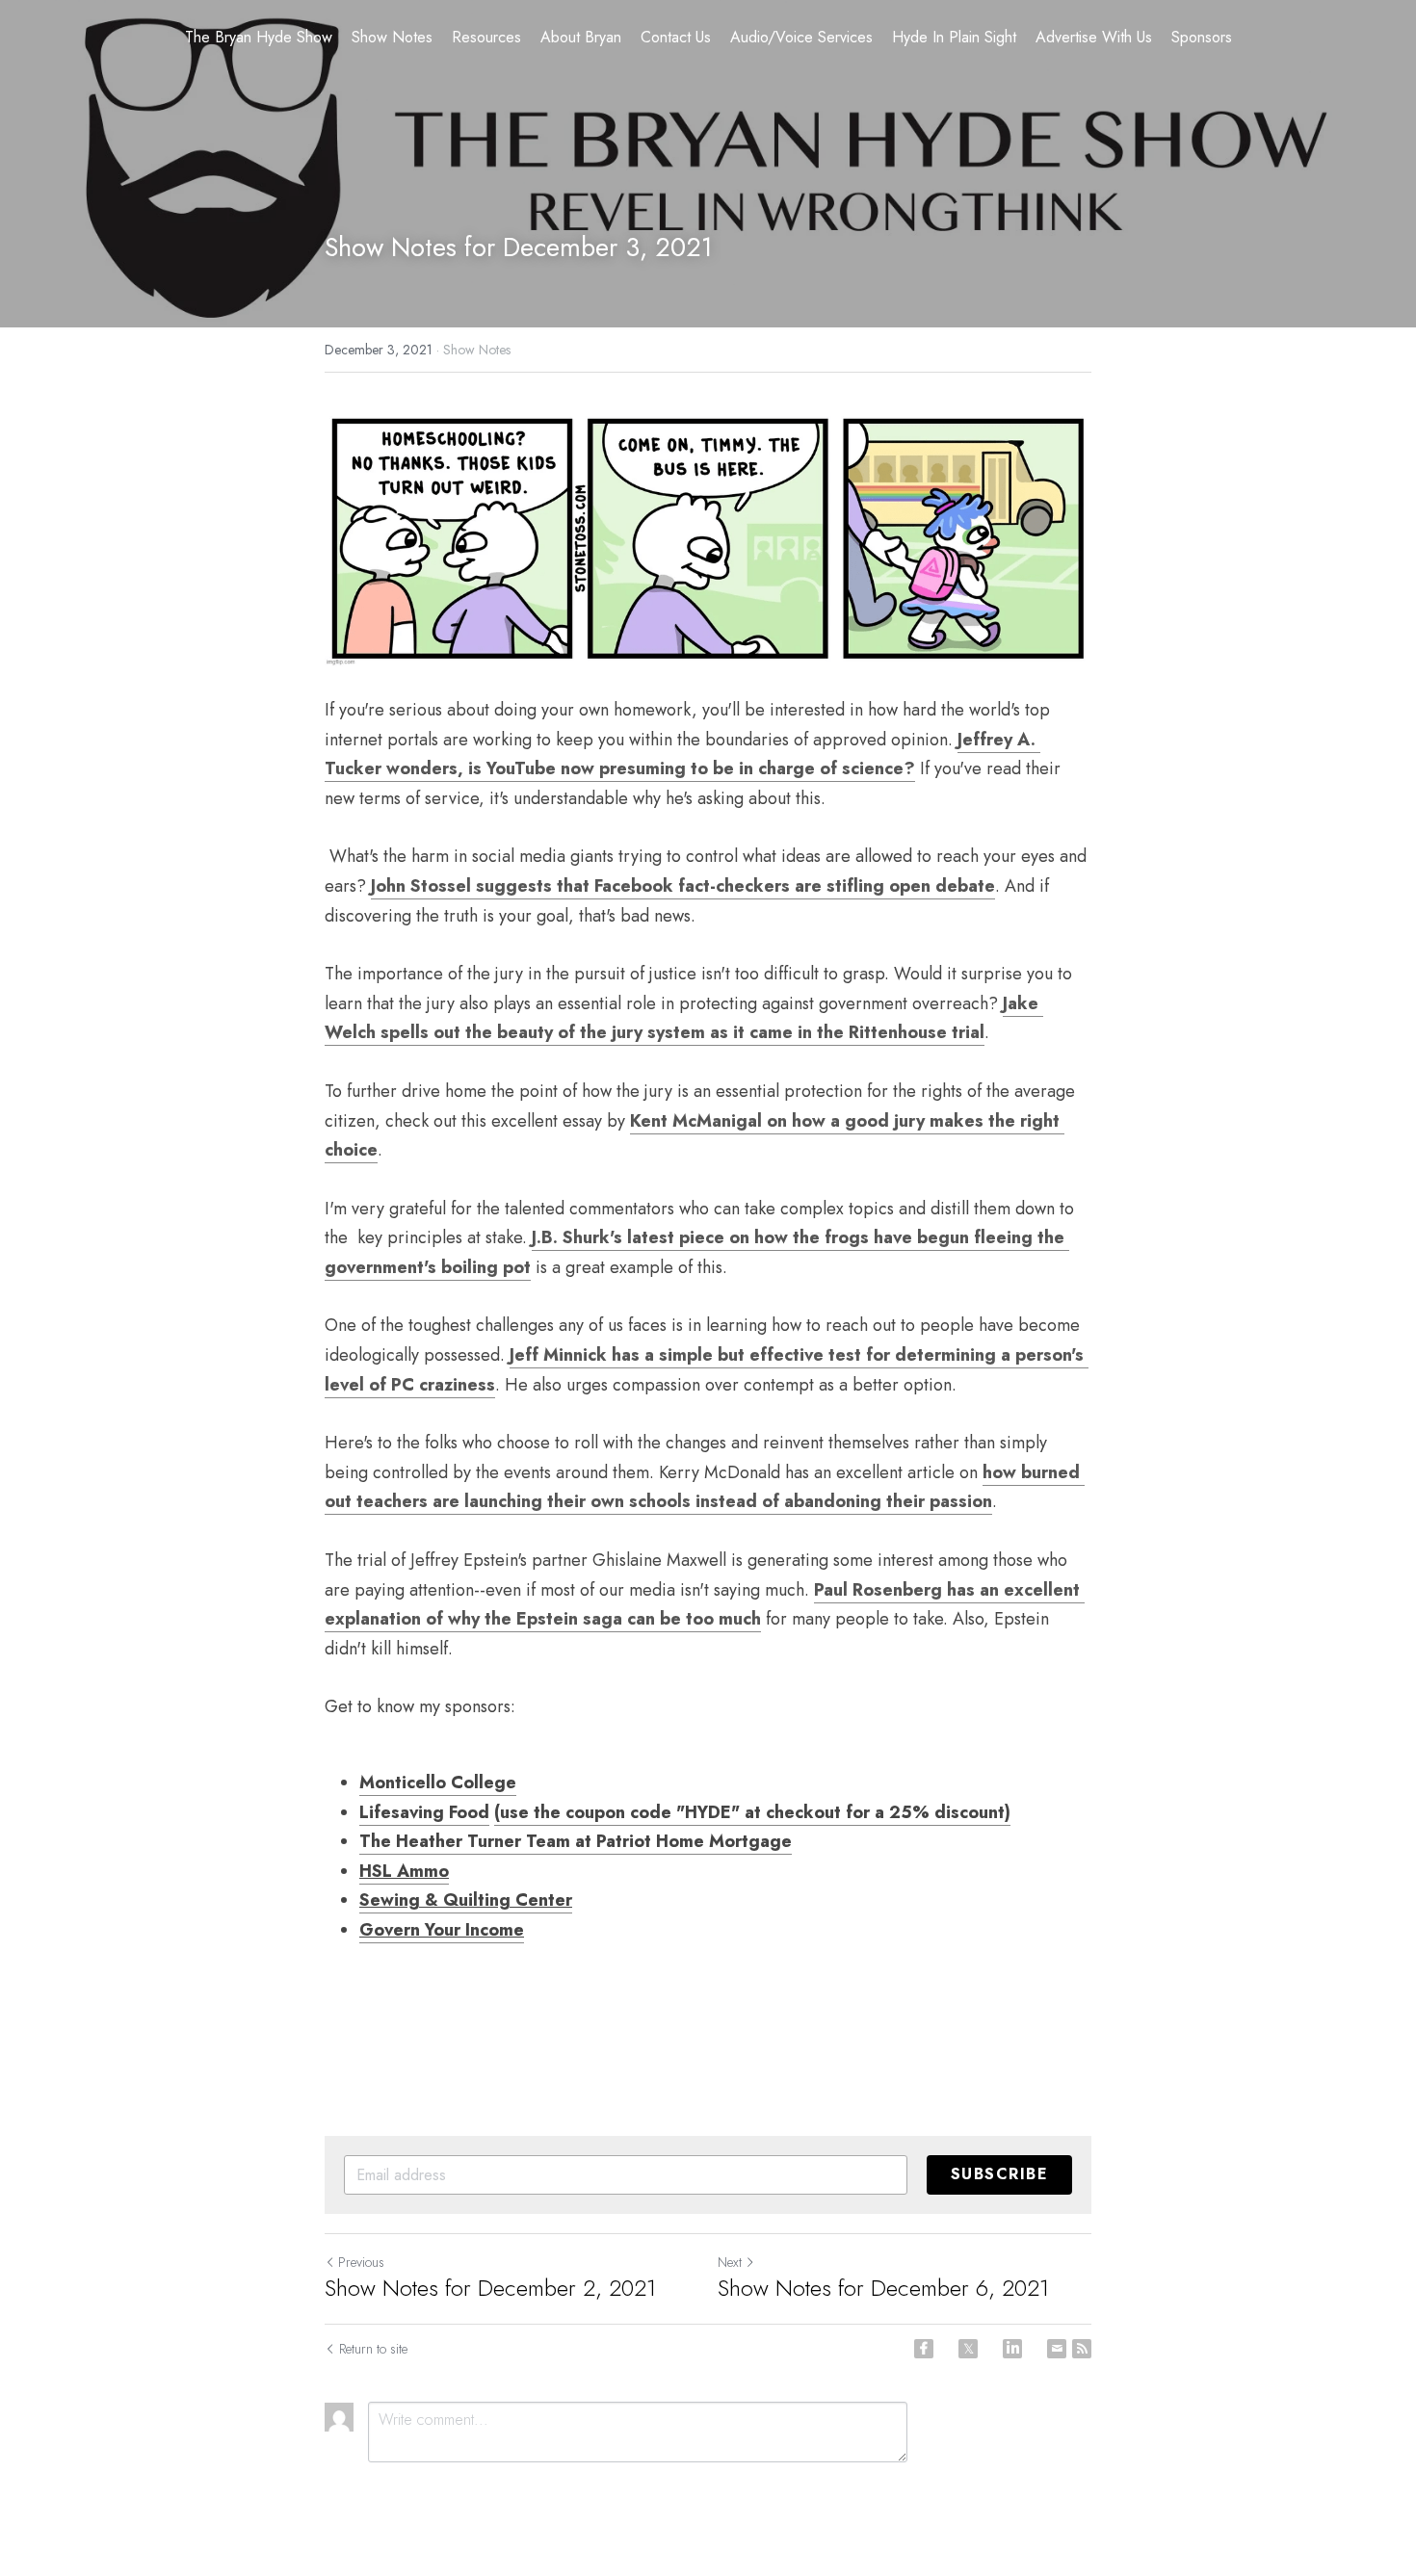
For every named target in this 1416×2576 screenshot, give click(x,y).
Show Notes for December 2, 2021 (490, 2288)
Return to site (373, 2349)
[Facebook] (924, 2349)
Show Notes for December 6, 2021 (883, 2288)
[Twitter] (968, 2349)
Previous (361, 2262)
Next (730, 2262)
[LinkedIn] (1012, 2349)
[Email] (1057, 2349)
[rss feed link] (1082, 2349)
